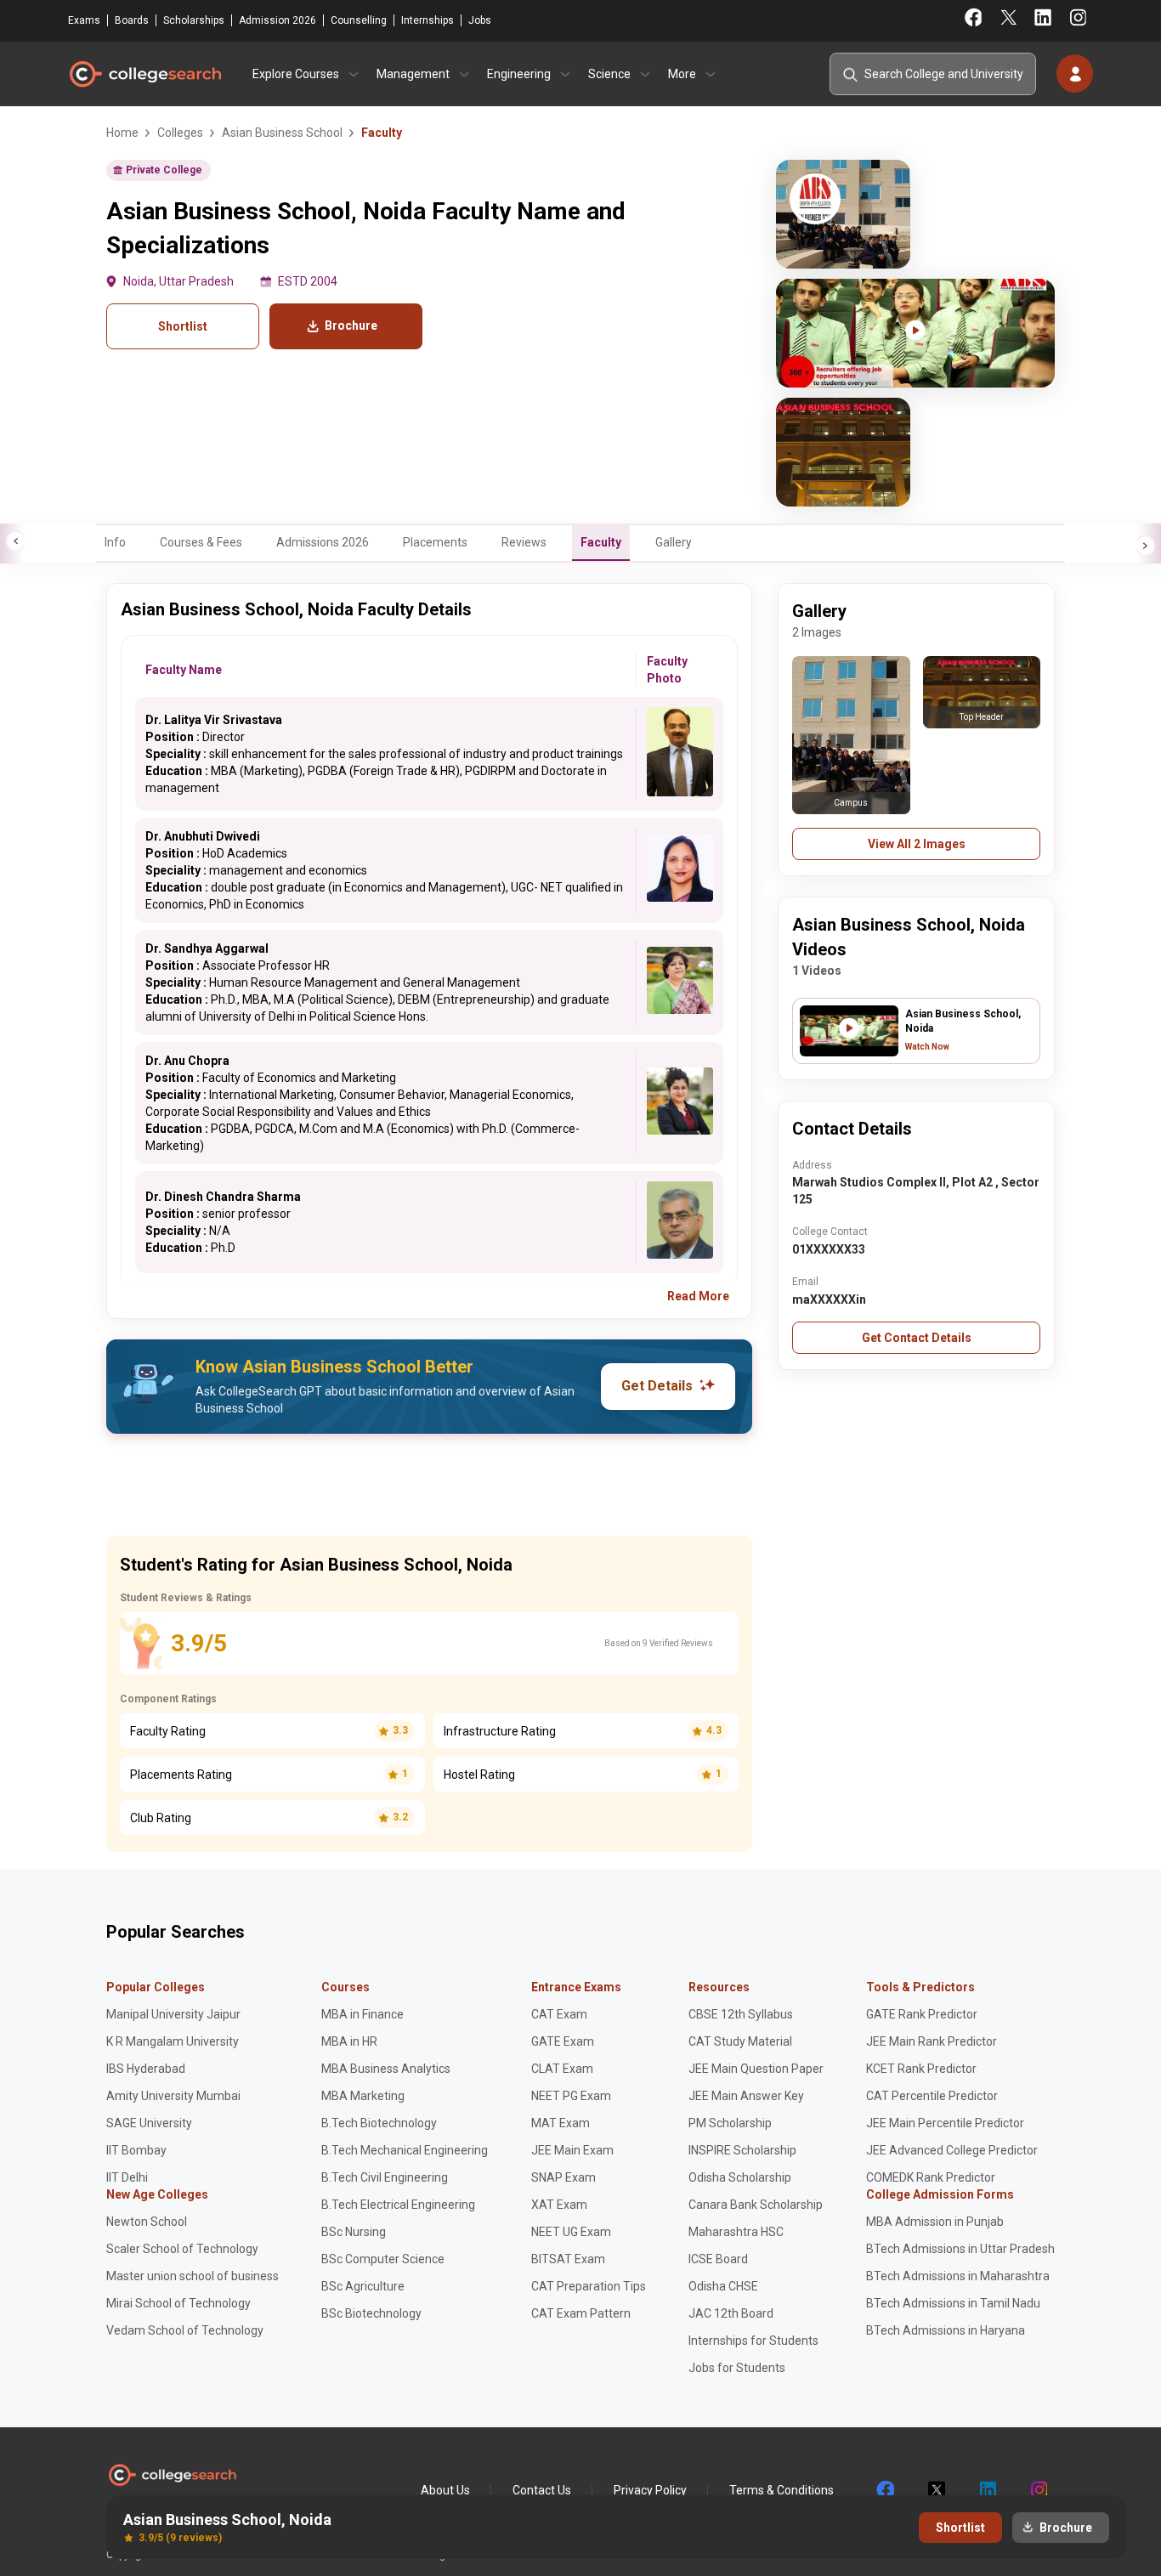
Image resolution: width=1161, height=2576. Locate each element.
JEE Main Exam (572, 2150)
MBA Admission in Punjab (935, 2222)
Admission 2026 (278, 20)
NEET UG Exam (571, 2232)
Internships (428, 20)
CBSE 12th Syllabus (741, 2014)
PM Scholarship (730, 2123)
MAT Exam (561, 2123)
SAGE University (149, 2123)
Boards (132, 20)
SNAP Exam (564, 2177)
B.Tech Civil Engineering (385, 2177)
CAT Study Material (740, 2041)
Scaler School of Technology (182, 2249)
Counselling (359, 20)
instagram (1038, 2490)
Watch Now (927, 1047)
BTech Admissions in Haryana (946, 2330)
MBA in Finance (362, 2014)
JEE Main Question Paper (756, 2069)
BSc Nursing (354, 2232)
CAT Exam (559, 2014)
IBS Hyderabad (146, 2069)
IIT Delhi (127, 2177)
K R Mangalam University (173, 2041)
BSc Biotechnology (371, 2313)
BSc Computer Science (383, 2259)
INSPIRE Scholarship (742, 2150)
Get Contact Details (917, 1338)
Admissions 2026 (323, 542)
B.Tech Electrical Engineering (398, 2205)
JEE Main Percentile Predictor (945, 2123)
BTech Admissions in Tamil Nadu (953, 2303)
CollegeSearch (144, 74)
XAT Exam (559, 2205)
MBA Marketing (363, 2096)
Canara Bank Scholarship (756, 2205)
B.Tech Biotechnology (379, 2123)
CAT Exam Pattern (581, 2313)
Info (115, 542)
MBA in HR (349, 2041)
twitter (936, 2490)
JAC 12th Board (731, 2313)
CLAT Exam (562, 2069)
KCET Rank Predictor (921, 2069)
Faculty (601, 542)
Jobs (480, 20)
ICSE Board (718, 2259)
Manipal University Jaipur (173, 2014)
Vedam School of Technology (185, 2330)
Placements (435, 542)
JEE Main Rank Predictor (932, 2041)
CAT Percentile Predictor (932, 2096)
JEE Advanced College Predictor (952, 2150)
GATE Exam (563, 2041)
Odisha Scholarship (740, 2177)
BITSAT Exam (568, 2259)
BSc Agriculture (363, 2286)
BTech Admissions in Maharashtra (958, 2276)
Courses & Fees (201, 542)
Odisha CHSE (723, 2286)
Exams (84, 20)
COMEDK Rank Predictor (931, 2177)
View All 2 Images (917, 844)
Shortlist (183, 326)
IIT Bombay (136, 2150)
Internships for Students (753, 2341)
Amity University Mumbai (173, 2096)
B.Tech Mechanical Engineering (405, 2150)
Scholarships (194, 20)
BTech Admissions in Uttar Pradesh (960, 2249)
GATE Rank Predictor (922, 2014)
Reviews (524, 542)
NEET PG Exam (571, 2096)
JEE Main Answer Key (746, 2096)
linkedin (987, 2490)
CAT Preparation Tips (589, 2286)
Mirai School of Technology (178, 2303)
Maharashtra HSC (736, 2232)
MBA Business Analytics (386, 2069)
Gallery (674, 542)
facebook (885, 2490)
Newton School (147, 2222)
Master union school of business (193, 2276)
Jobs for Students (737, 2368)
